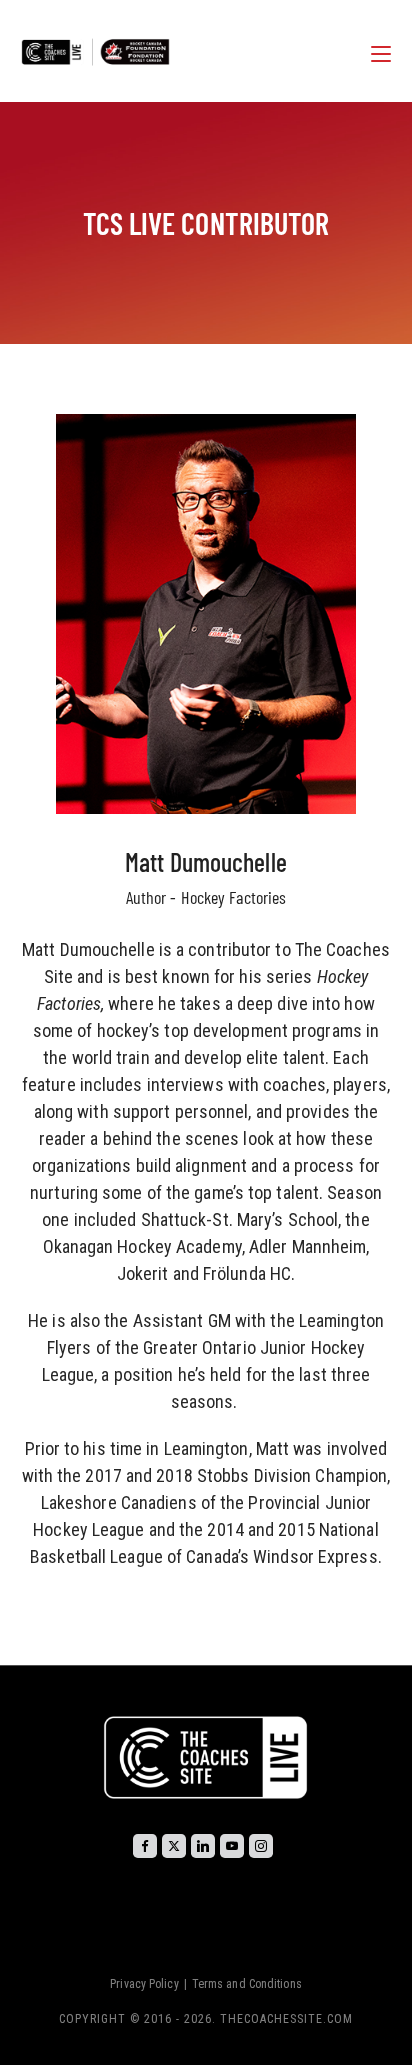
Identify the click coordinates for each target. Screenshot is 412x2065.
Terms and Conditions (247, 1984)
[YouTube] (232, 1846)
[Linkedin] (203, 1846)
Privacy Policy (144, 1984)
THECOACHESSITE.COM (286, 2019)
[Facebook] (145, 1846)
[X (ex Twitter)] (174, 1846)
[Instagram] (261, 1846)
